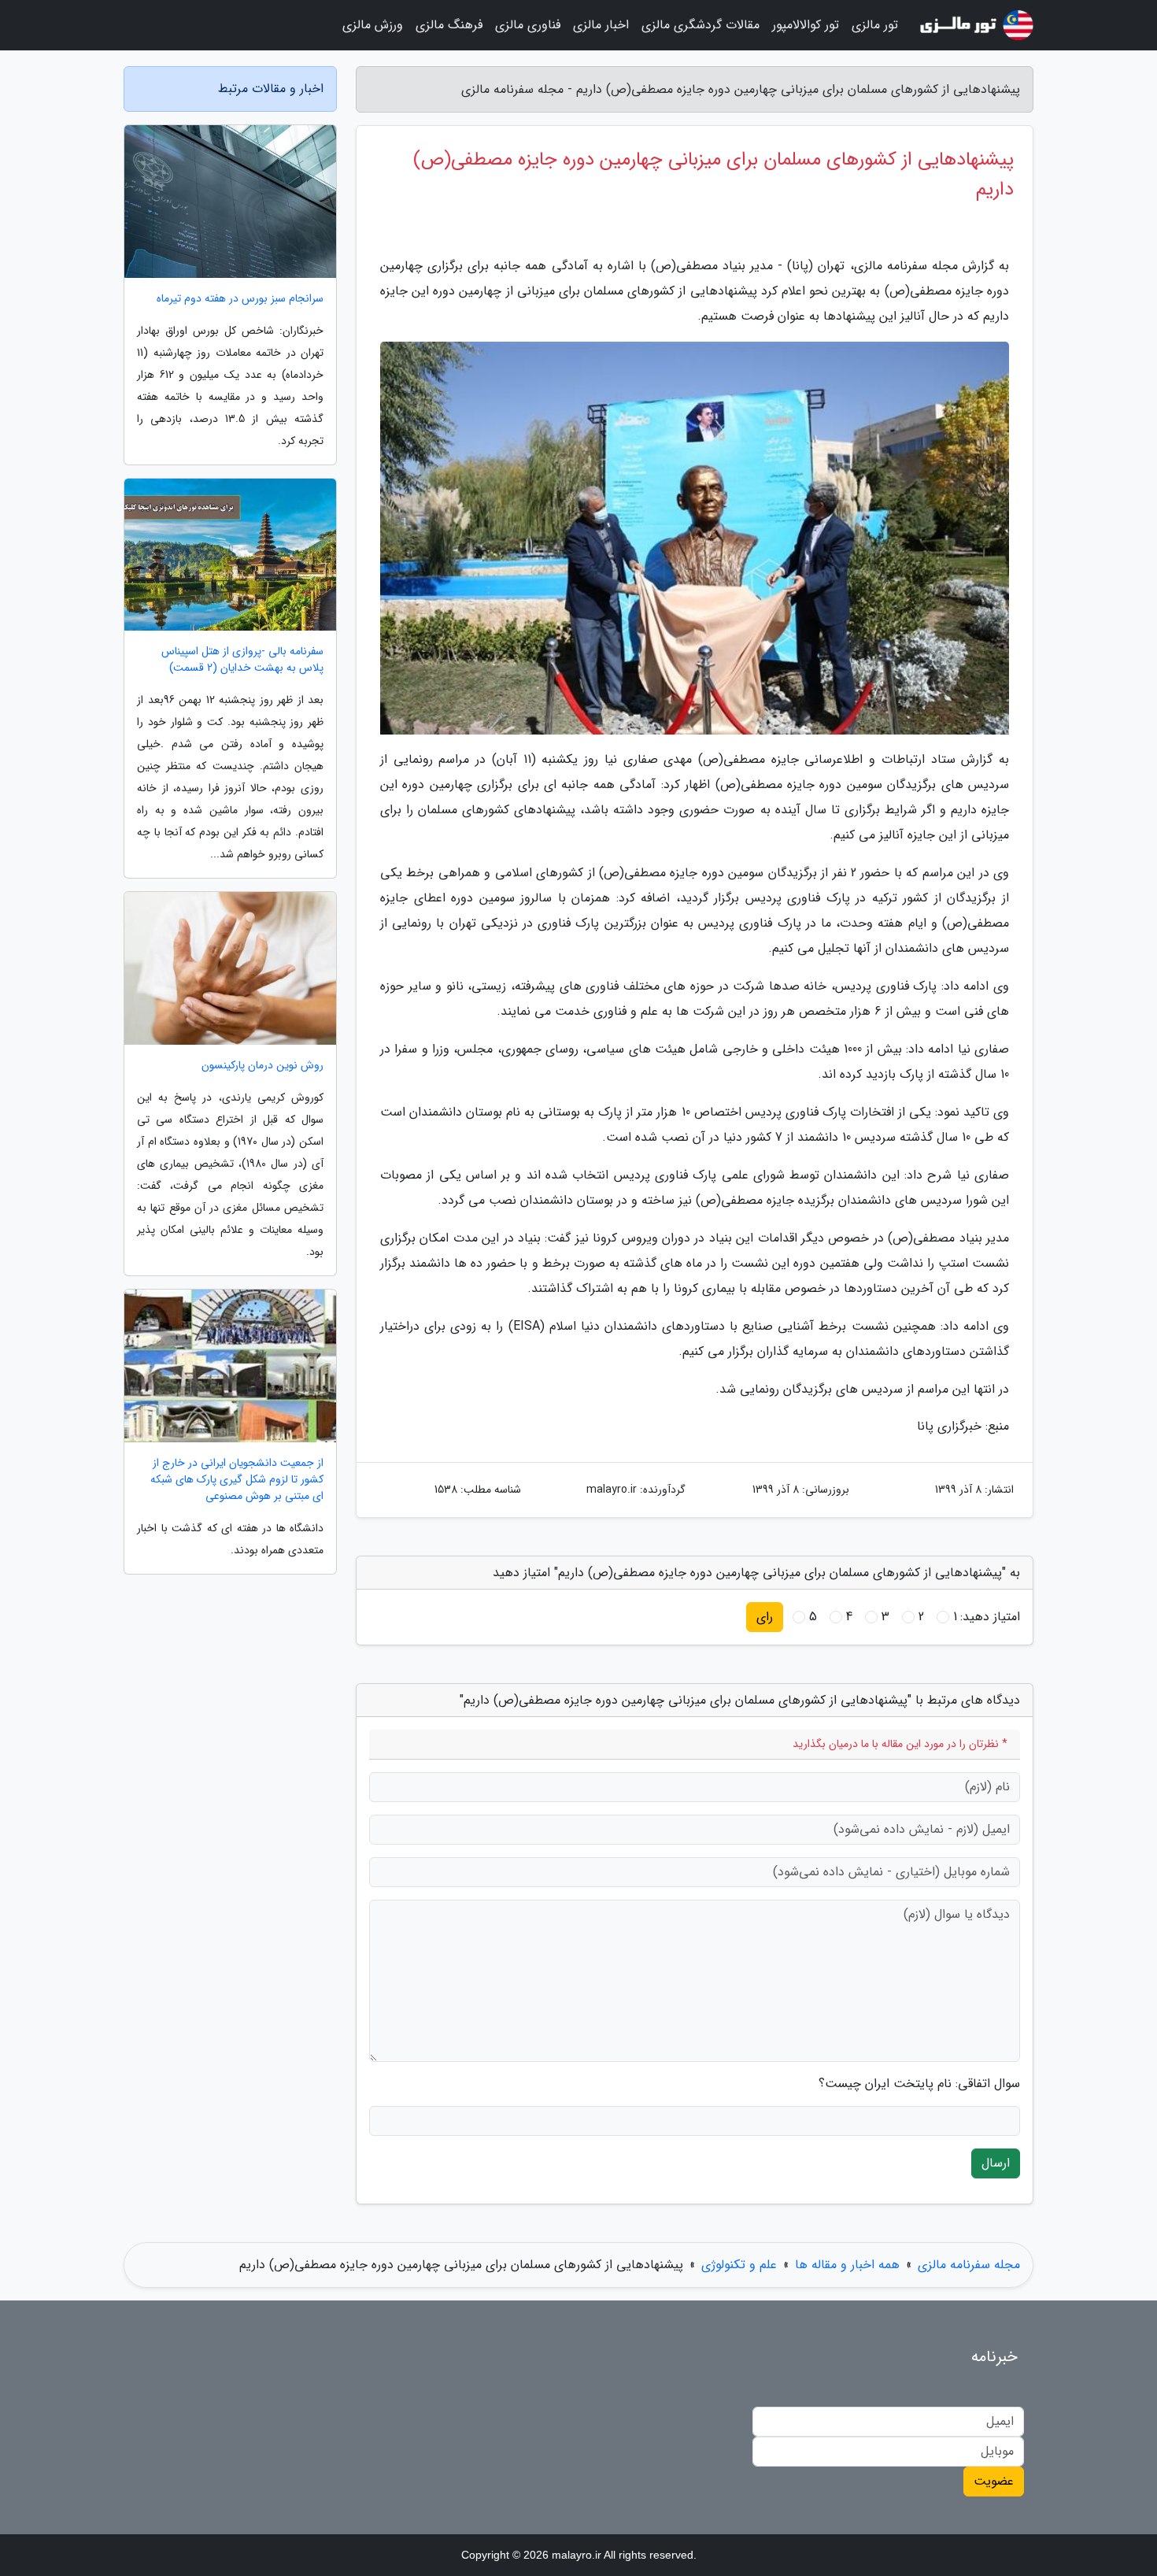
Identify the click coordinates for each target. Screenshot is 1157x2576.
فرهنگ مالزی (449, 25)
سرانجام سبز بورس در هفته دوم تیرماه (240, 299)
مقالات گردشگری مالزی (700, 25)
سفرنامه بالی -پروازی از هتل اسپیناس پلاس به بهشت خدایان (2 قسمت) (242, 660)
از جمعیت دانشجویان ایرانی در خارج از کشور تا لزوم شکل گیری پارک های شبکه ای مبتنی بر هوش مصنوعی (237, 1480)
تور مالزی (875, 25)
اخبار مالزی (601, 25)
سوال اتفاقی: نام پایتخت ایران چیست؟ (919, 2084)
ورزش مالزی (373, 25)
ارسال (996, 2163)
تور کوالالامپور (806, 25)
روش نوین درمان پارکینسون (262, 1066)
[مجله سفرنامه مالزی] (975, 25)
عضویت (994, 2481)
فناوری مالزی (528, 25)
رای (765, 1617)
